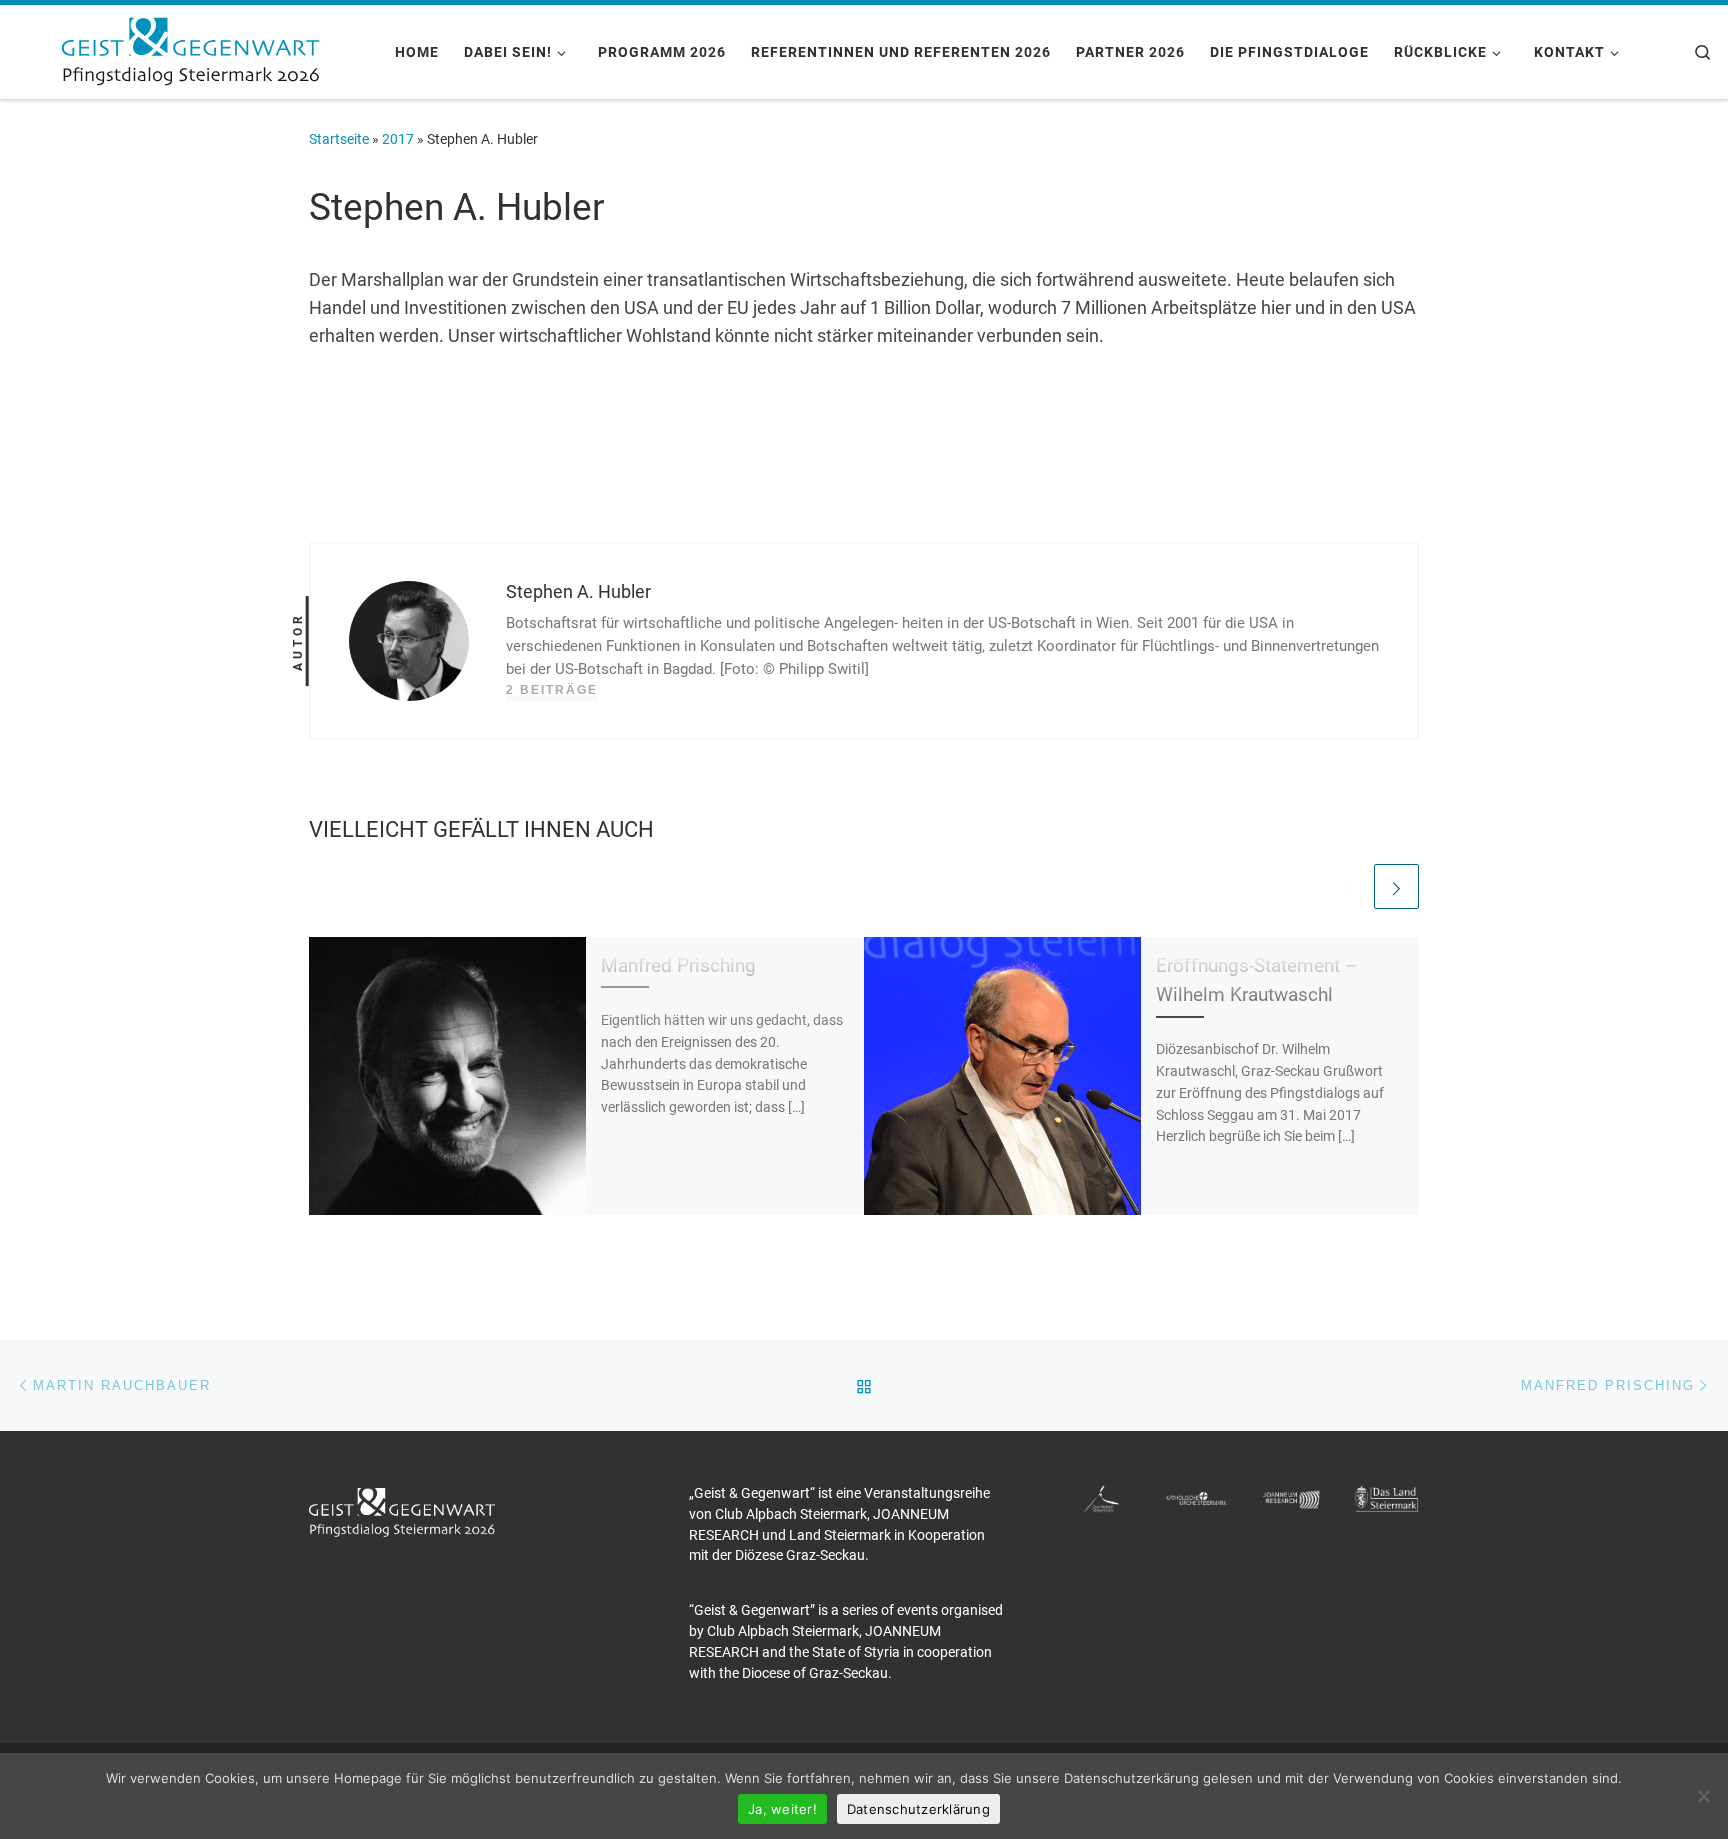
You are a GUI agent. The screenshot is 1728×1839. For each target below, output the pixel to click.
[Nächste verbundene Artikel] (1396, 886)
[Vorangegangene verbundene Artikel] (1347, 886)
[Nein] (1703, 1796)
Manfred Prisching (678, 965)
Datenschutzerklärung (918, 1809)
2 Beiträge (552, 690)
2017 (398, 139)
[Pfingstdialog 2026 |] (190, 49)
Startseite (339, 139)
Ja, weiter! (782, 1809)
